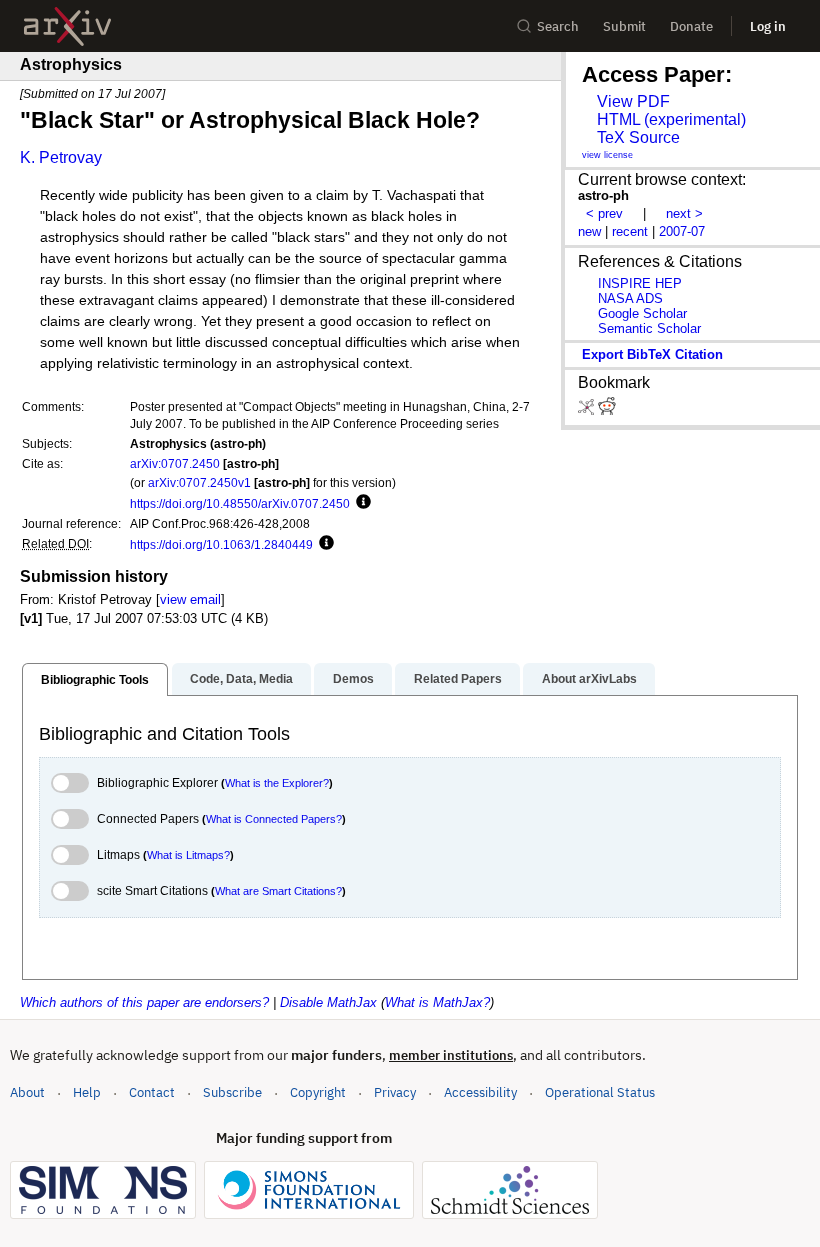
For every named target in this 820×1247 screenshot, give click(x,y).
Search (558, 26)
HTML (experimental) (671, 119)
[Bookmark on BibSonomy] (588, 410)
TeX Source (638, 137)
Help (87, 1092)
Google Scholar (642, 313)
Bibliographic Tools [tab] (95, 680)
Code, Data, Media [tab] (241, 679)
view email (190, 599)
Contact (152, 1092)
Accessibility (480, 1092)
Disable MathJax (328, 1002)
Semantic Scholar (649, 328)
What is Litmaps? (188, 855)
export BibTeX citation (652, 354)
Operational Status (600, 1092)
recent (630, 231)
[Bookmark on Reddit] (607, 410)
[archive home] (67, 26)
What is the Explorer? (277, 783)
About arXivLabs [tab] (589, 679)
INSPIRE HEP (640, 283)
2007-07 (682, 231)
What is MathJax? (437, 1002)
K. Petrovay (61, 157)
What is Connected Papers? (274, 819)
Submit (624, 26)
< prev (604, 213)
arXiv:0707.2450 (175, 463)
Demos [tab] (353, 679)
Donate (691, 26)
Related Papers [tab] (458, 679)
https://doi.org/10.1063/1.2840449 (221, 544)
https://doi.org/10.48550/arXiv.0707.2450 (240, 503)
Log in (768, 26)
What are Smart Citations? (278, 891)
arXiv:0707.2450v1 (199, 482)
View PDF (633, 101)
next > (684, 213)
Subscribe (232, 1092)
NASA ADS (630, 298)
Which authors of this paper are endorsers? (144, 1002)
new (589, 231)
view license (607, 155)
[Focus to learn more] (360, 503)
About (27, 1092)
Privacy (395, 1092)
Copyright (318, 1092)
